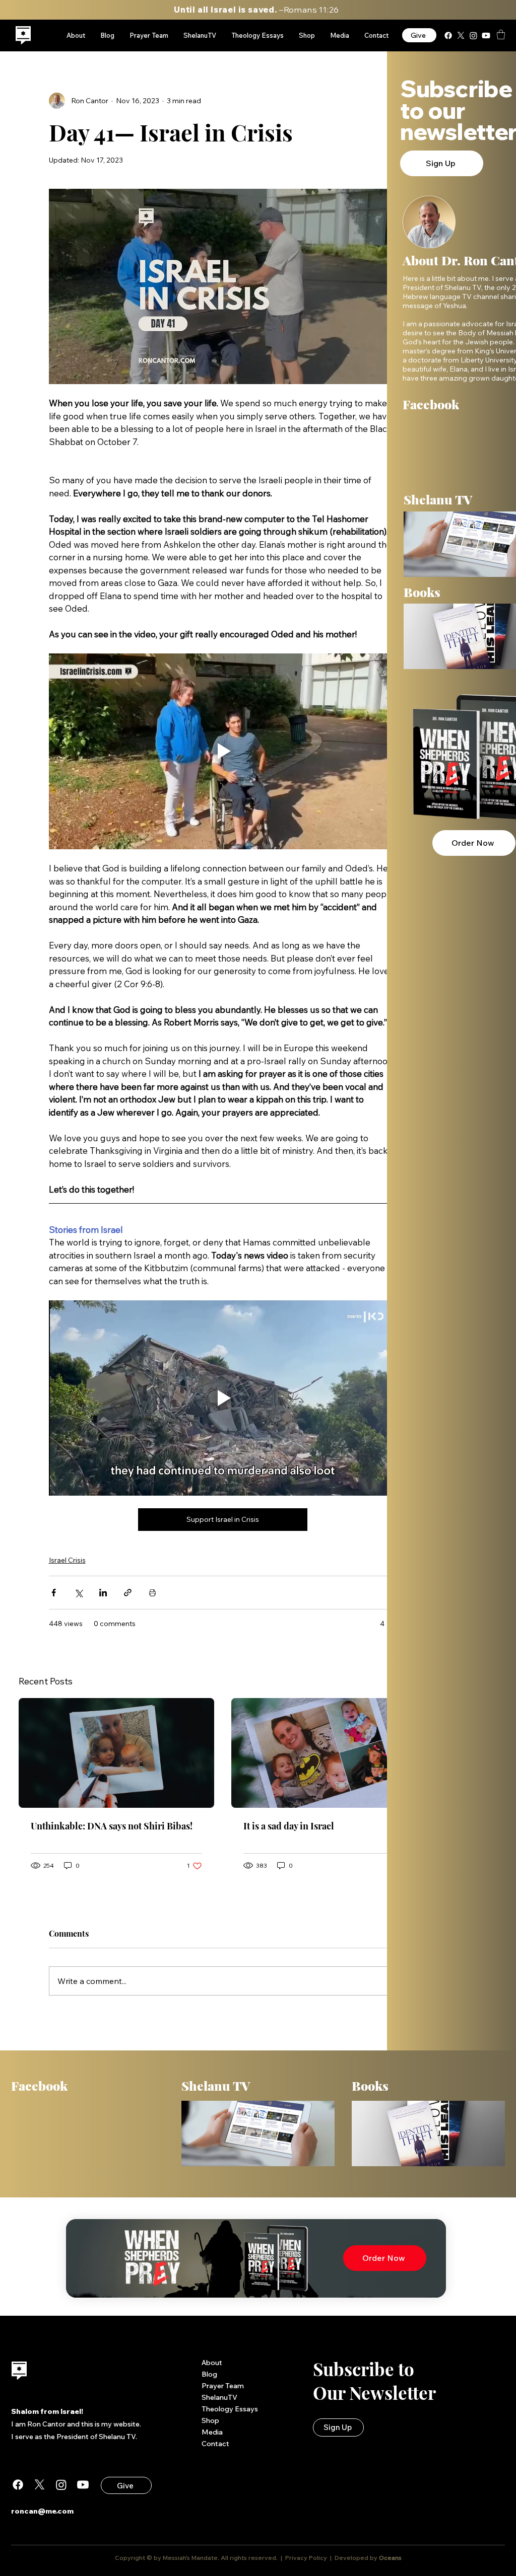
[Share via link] (128, 1593)
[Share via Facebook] (54, 1593)
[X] (461, 35)
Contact (215, 2444)
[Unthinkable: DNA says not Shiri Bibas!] (116, 1753)
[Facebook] (448, 35)
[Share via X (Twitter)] (78, 1593)
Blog (209, 2374)
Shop (210, 2420)
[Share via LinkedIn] (103, 1593)
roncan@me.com (42, 2511)
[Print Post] (152, 1593)
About (212, 2363)
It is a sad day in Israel (289, 1826)
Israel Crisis (67, 1560)
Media (212, 2432)
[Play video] (223, 751)
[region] (23, 35)
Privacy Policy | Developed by (331, 2558)
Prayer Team (223, 2386)
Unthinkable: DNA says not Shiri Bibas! (112, 1826)
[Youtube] (486, 35)
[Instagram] (473, 35)
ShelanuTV (219, 2397)
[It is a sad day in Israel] (329, 1753)
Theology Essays (230, 2409)
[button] (501, 34)
